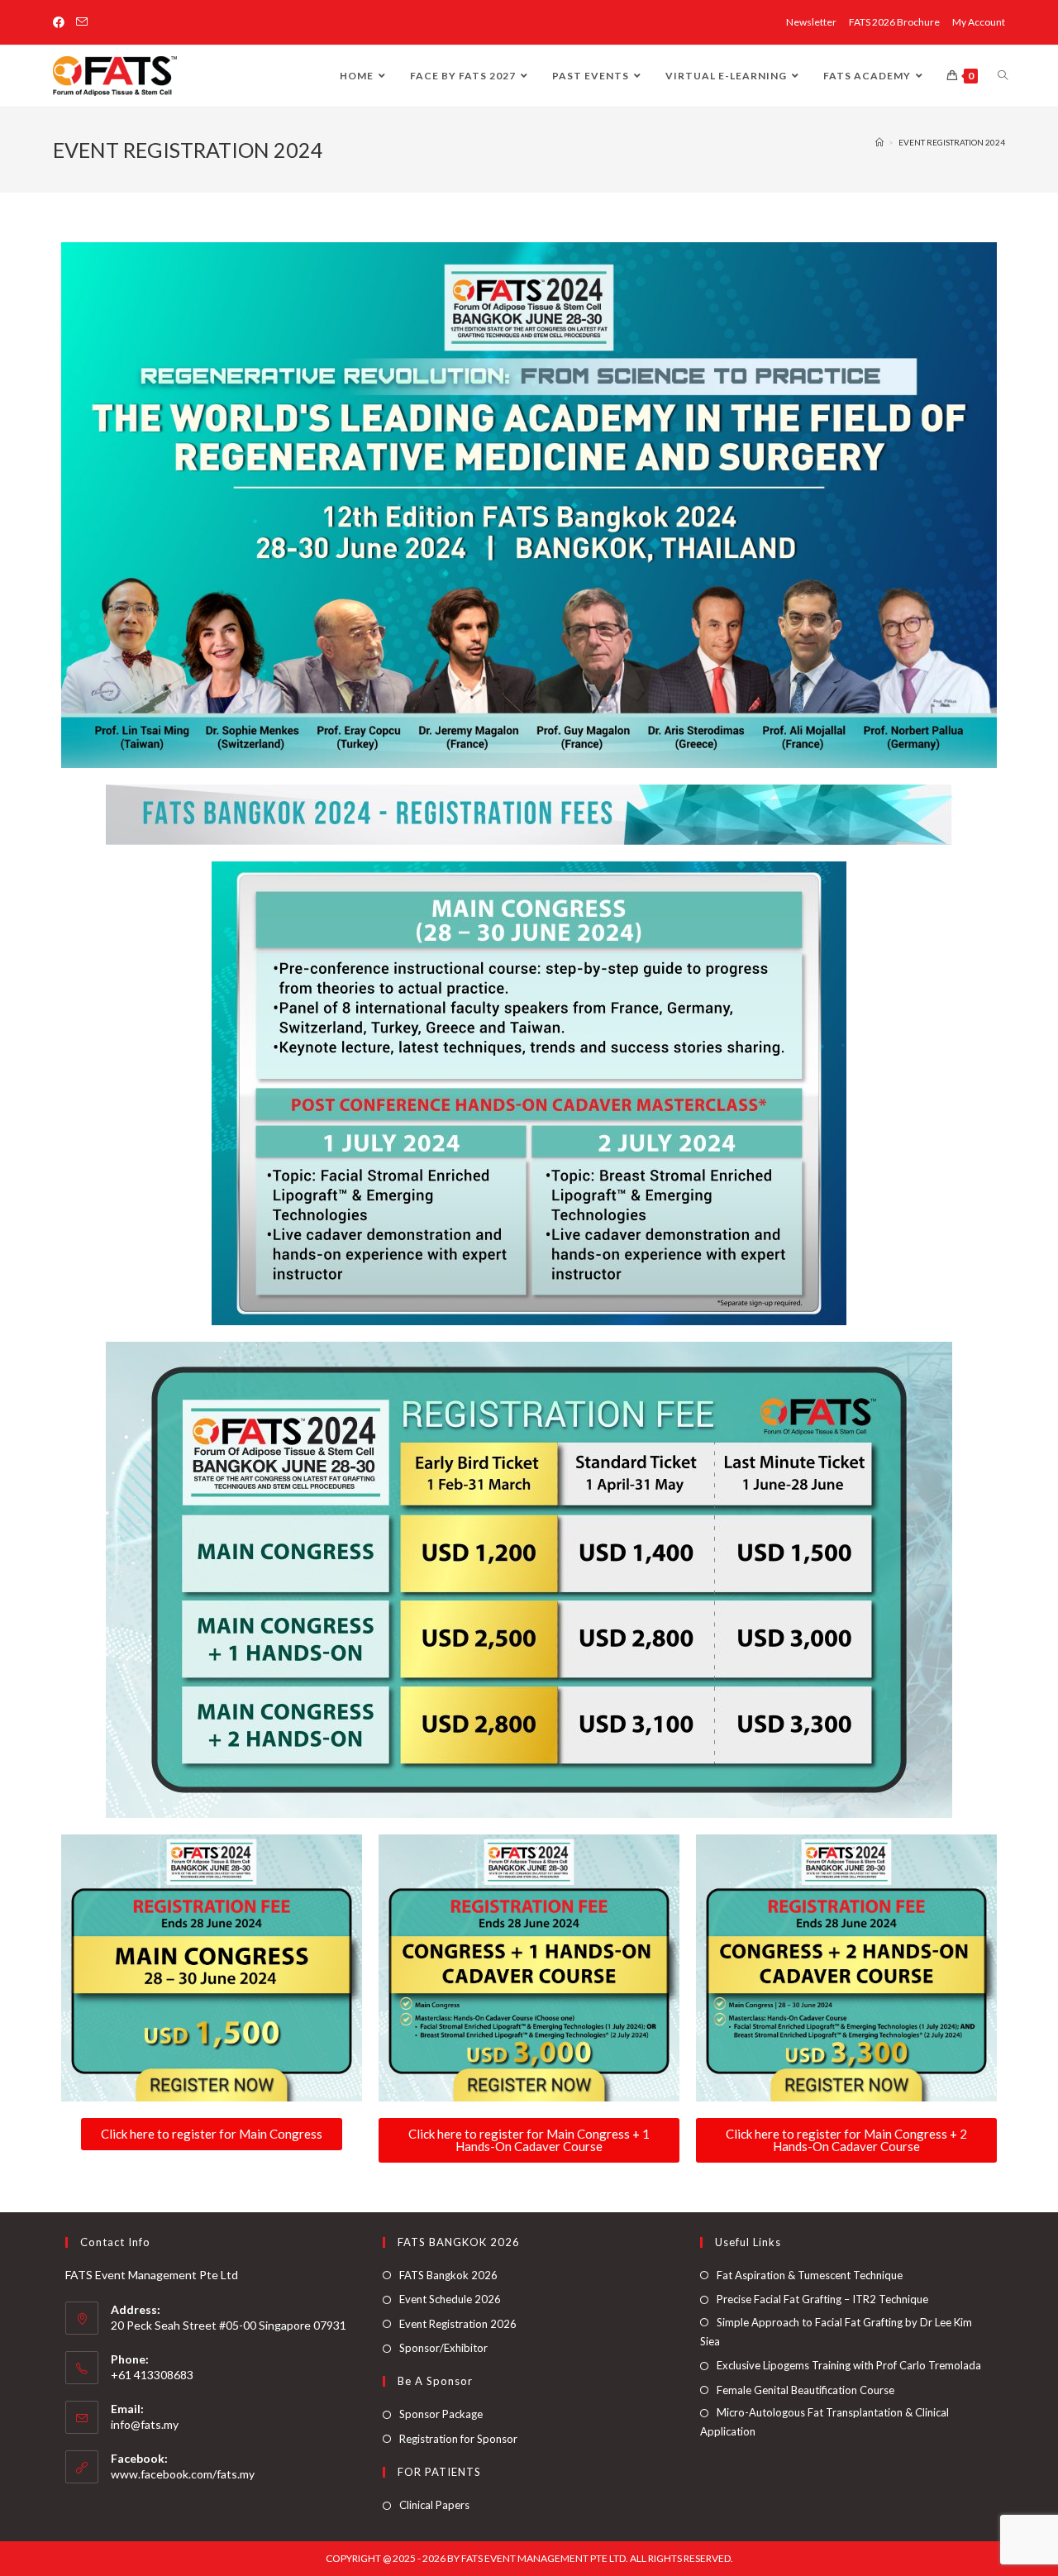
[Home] (879, 142)
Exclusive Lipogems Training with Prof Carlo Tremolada (849, 2365)
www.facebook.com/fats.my (183, 2474)
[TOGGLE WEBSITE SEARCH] (1003, 76)
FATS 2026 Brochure (894, 22)
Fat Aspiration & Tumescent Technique (810, 2275)
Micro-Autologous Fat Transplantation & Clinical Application (824, 2422)
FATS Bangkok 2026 (448, 2275)
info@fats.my (145, 2424)
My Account (979, 22)
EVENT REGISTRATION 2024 (952, 142)
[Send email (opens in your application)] (82, 22)
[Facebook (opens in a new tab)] (62, 22)
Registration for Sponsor (458, 2439)
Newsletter (811, 22)
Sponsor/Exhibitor (443, 2348)
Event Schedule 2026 (450, 2299)
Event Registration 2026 (458, 2324)
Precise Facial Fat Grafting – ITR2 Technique (822, 2299)
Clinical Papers (434, 2505)
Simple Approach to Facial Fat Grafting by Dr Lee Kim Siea (836, 2332)
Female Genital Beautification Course (805, 2390)
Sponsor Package (441, 2414)
